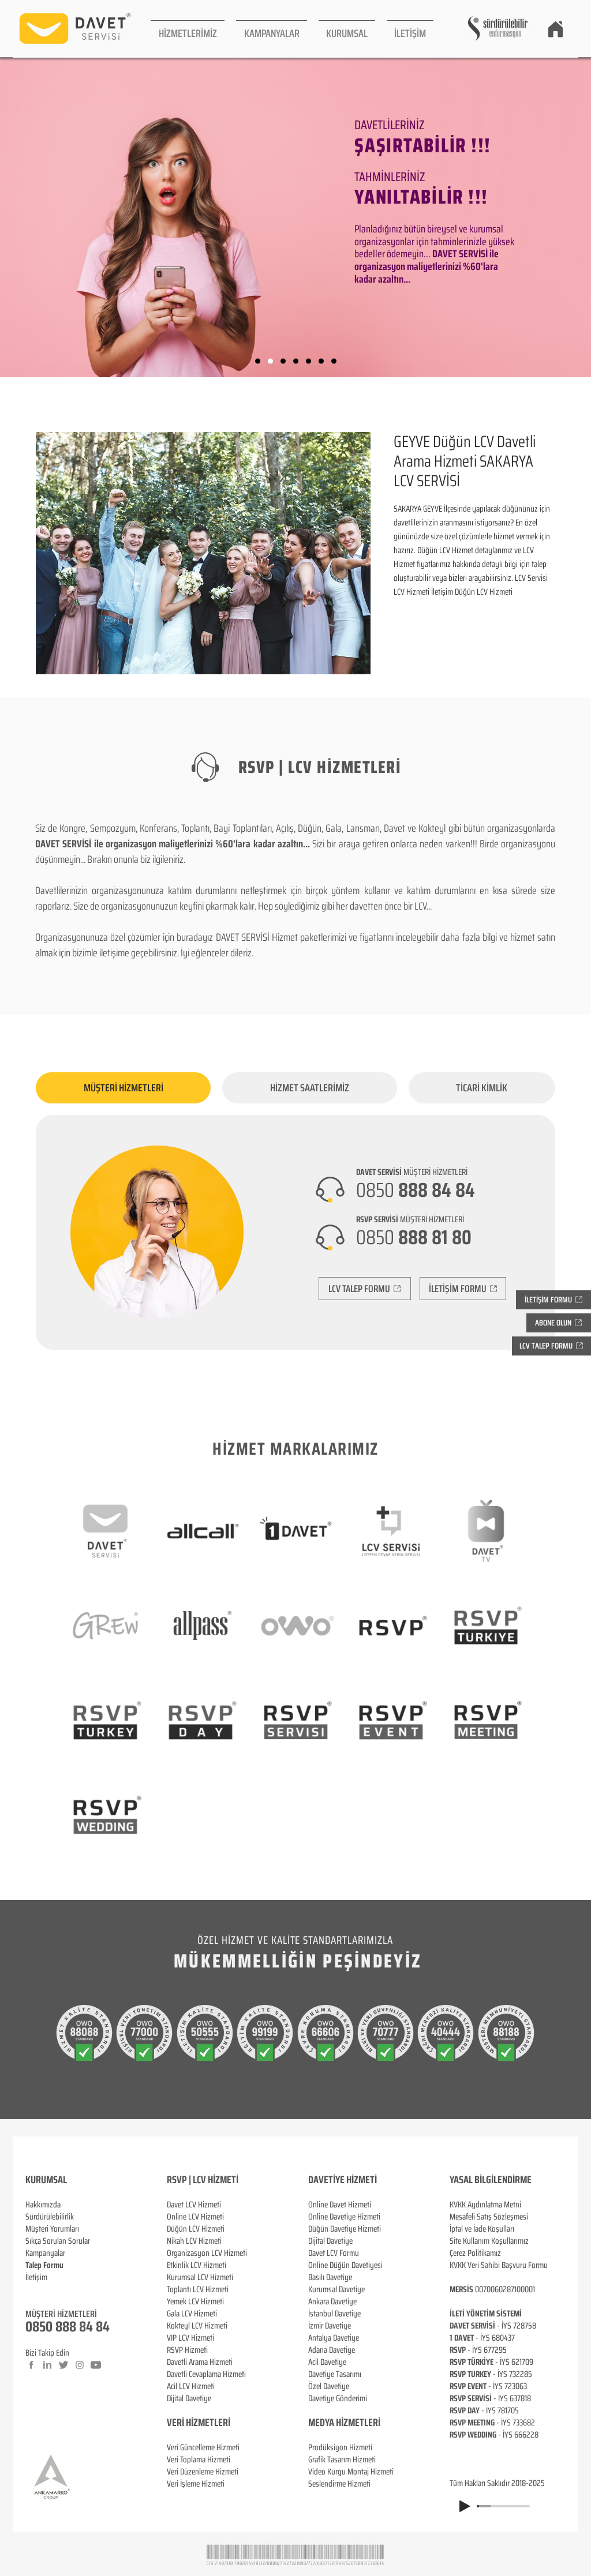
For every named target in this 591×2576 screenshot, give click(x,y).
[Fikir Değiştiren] (321, 361)
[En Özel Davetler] (334, 361)
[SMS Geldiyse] (296, 361)
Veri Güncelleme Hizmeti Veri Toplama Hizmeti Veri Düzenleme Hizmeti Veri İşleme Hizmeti (203, 2466)
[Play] (465, 2506)
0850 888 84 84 (68, 2327)
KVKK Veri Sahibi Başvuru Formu (499, 2265)
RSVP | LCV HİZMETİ (203, 2180)
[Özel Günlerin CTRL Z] (308, 361)
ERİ (224, 2423)
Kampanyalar (45, 2253)
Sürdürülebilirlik (50, 2217)
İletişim (36, 2277)
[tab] (123, 1088)
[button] (188, 29)
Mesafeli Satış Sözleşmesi (489, 2217)
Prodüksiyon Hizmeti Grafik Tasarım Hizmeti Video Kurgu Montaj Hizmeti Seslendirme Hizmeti (351, 2466)
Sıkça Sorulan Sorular (58, 2241)
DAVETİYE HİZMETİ (343, 2180)
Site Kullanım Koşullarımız (489, 2241)
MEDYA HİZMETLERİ (344, 2423)
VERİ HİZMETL (192, 2423)
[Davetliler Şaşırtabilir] (270, 361)
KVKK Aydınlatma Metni (485, 2205)
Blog (32, 2289)
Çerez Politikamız (475, 2253)
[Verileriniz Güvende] (283, 361)
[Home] (555, 29)
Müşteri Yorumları (52, 2229)
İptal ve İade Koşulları (482, 2229)
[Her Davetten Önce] (258, 361)
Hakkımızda (43, 2205)
